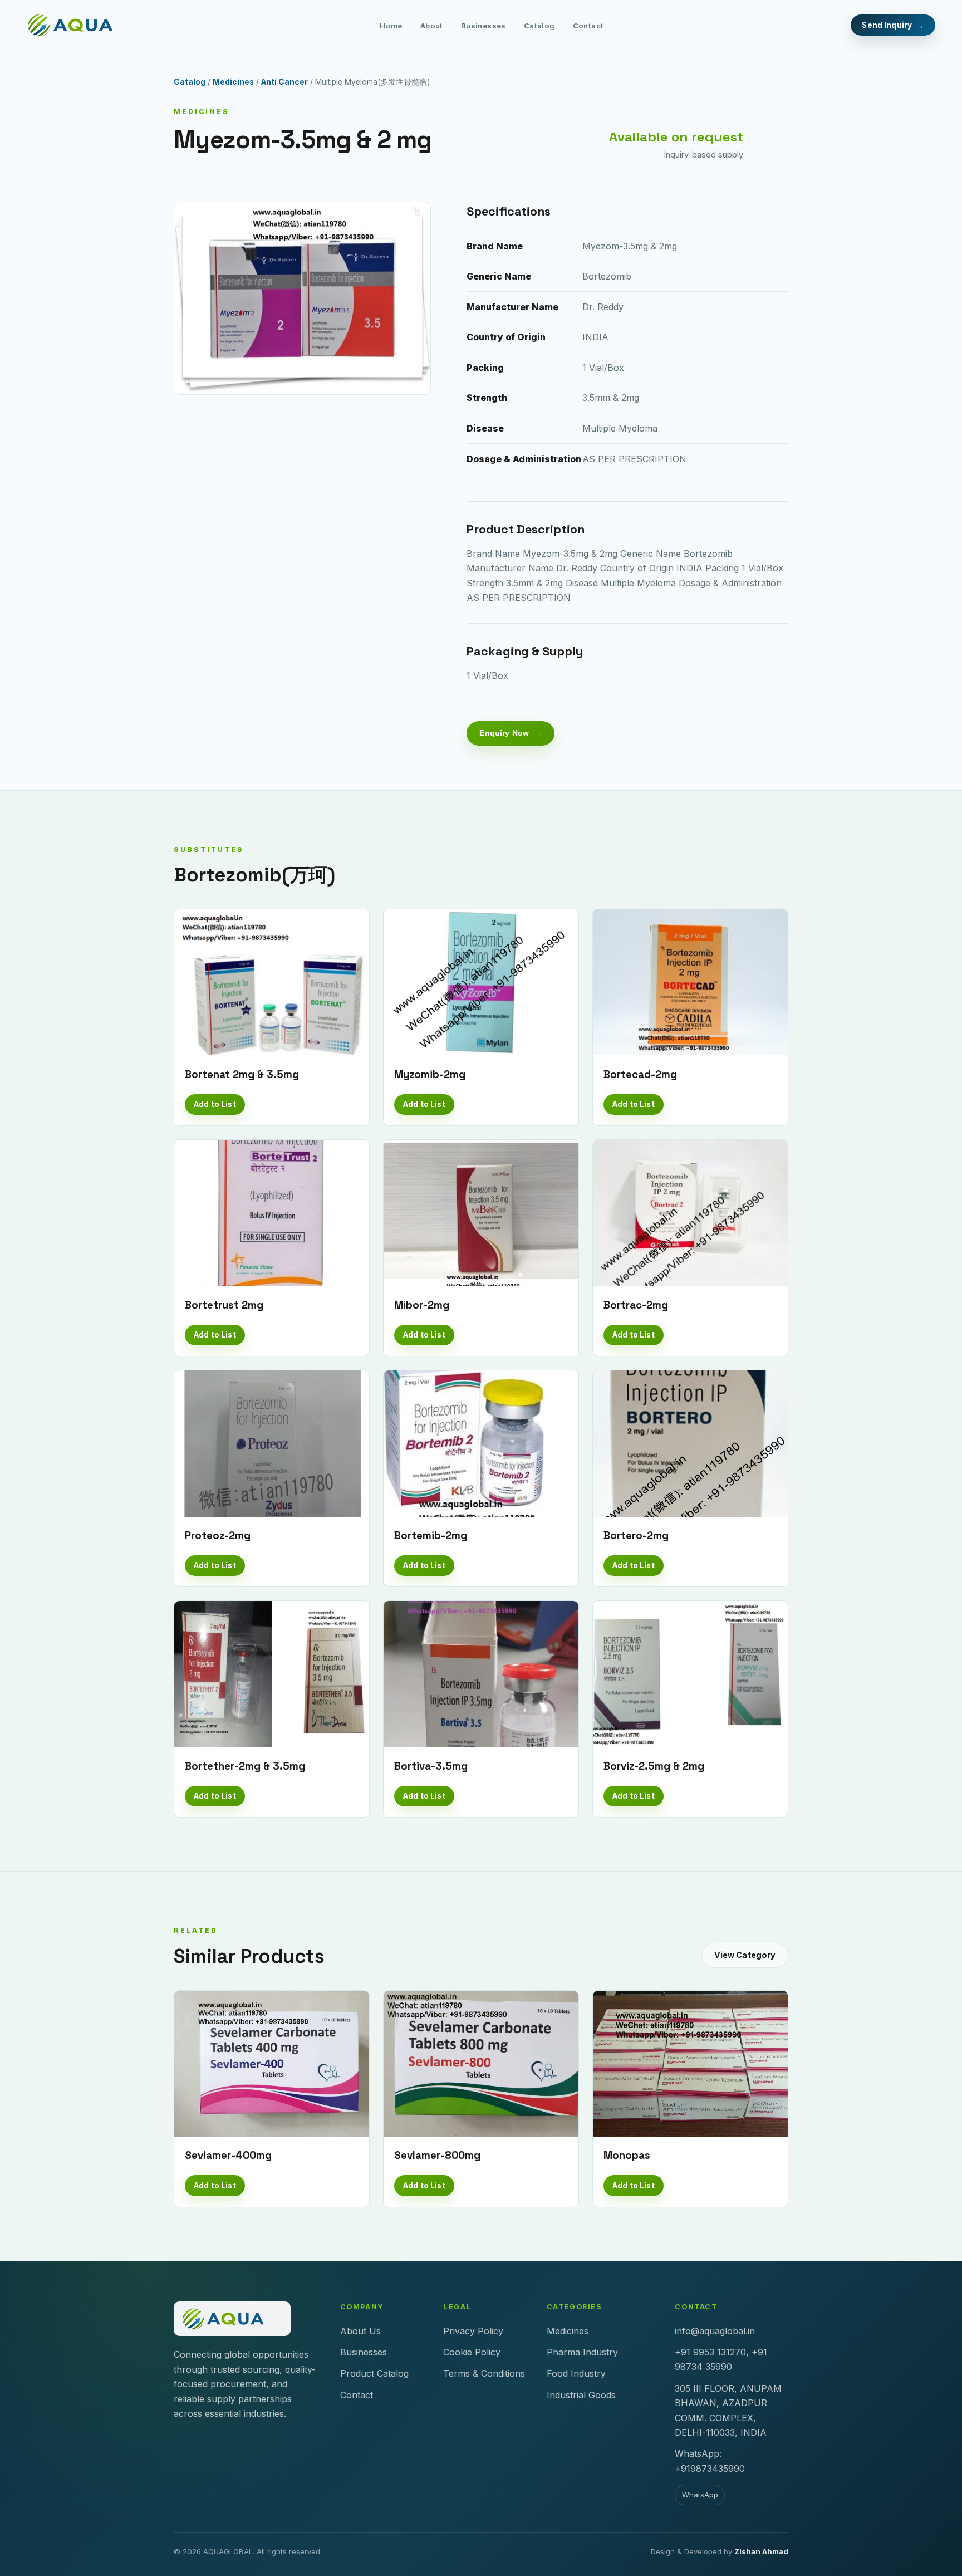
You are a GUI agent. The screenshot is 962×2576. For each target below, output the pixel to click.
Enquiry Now (504, 733)
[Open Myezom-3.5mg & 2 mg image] (302, 298)
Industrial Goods (581, 2395)
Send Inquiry (887, 25)
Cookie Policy (472, 2352)
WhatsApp (700, 2495)
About (432, 26)
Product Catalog (374, 2373)
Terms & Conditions (484, 2373)
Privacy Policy (473, 2331)
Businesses (484, 26)
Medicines (233, 82)
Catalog (539, 26)
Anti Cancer (284, 82)
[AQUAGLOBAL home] (80, 25)
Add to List (215, 1104)
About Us (360, 2331)
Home (391, 26)
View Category (745, 1955)
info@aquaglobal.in (715, 2331)
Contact (588, 26)
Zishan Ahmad (761, 2551)
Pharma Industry (582, 2352)
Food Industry (576, 2373)
